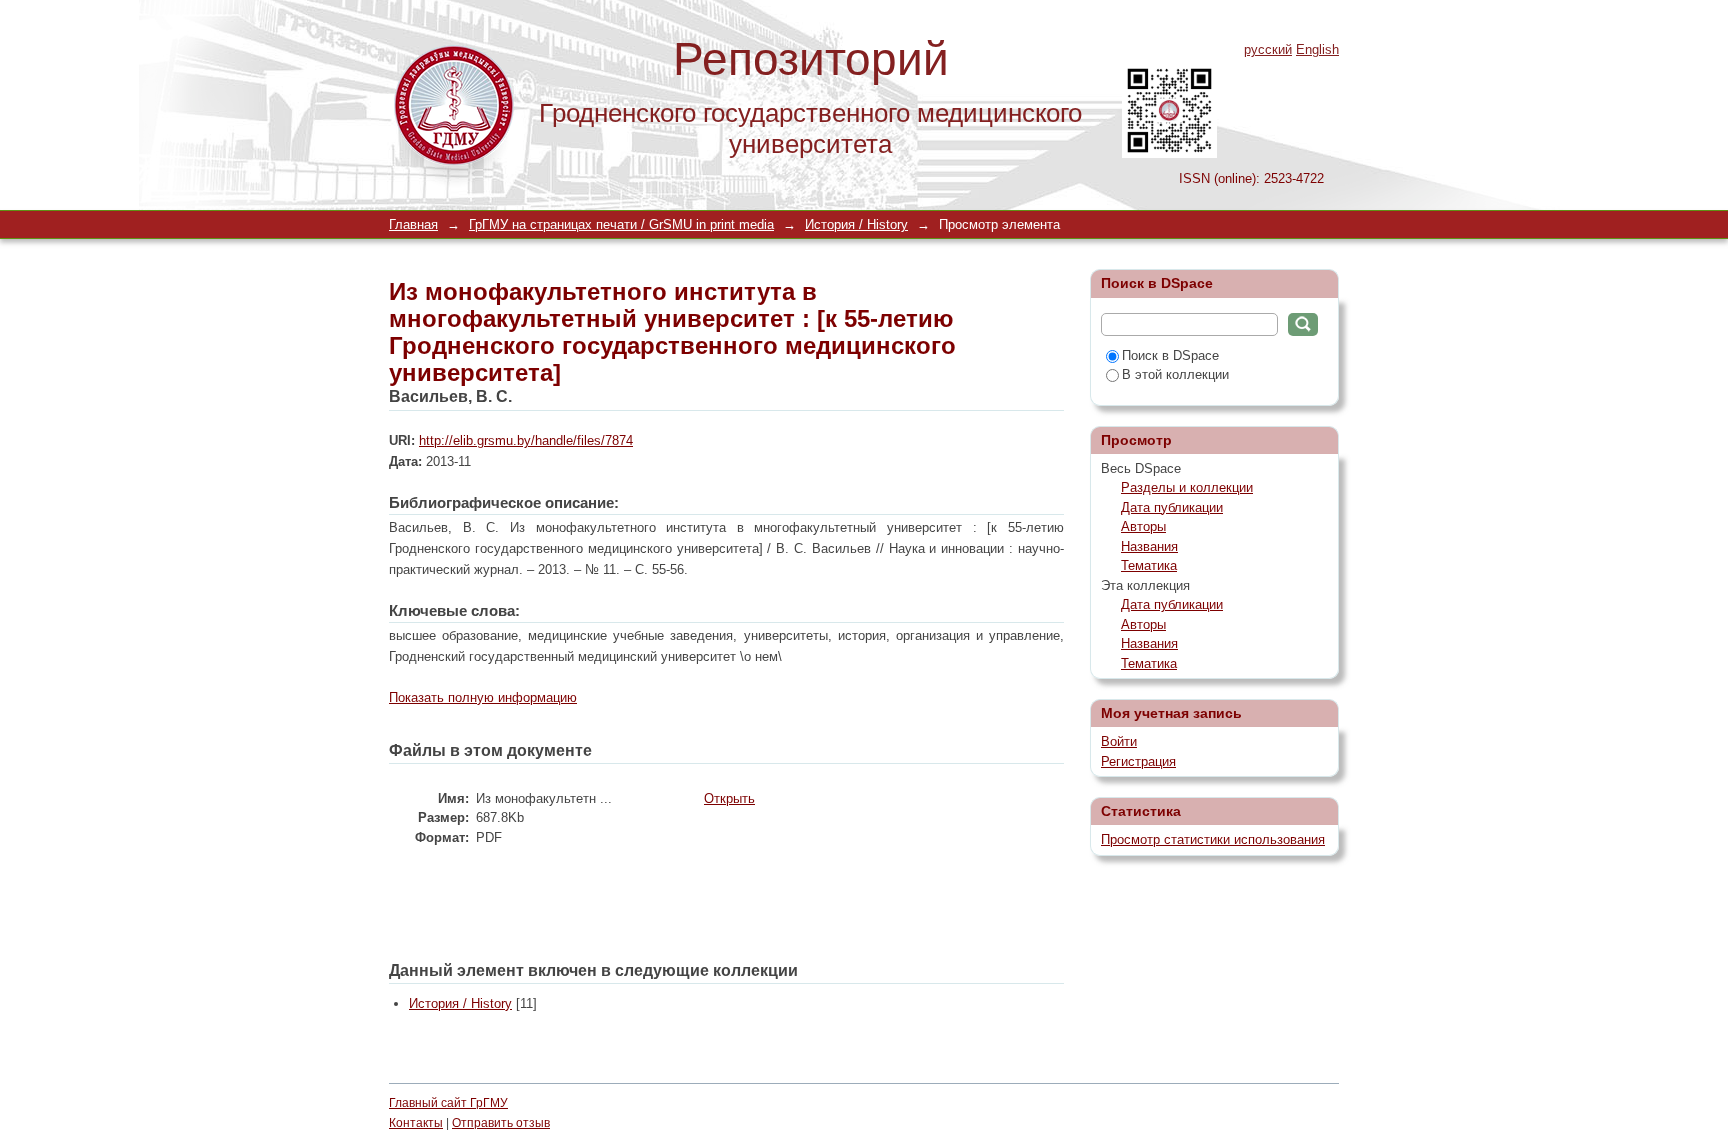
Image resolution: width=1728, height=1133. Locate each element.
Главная (413, 224)
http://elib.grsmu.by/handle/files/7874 (526, 440)
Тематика (1149, 565)
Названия (1149, 546)
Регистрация (1138, 761)
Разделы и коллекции (1187, 487)
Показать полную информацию (483, 697)
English (1317, 49)
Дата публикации (1172, 507)
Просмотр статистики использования (1213, 839)
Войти (1119, 741)
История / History (856, 224)
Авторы (1143, 526)
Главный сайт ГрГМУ (448, 1103)
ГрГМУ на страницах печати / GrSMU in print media (621, 224)
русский (1268, 49)
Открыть (729, 798)
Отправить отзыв (501, 1123)
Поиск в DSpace (1170, 355)
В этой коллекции (1175, 374)
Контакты (416, 1123)
